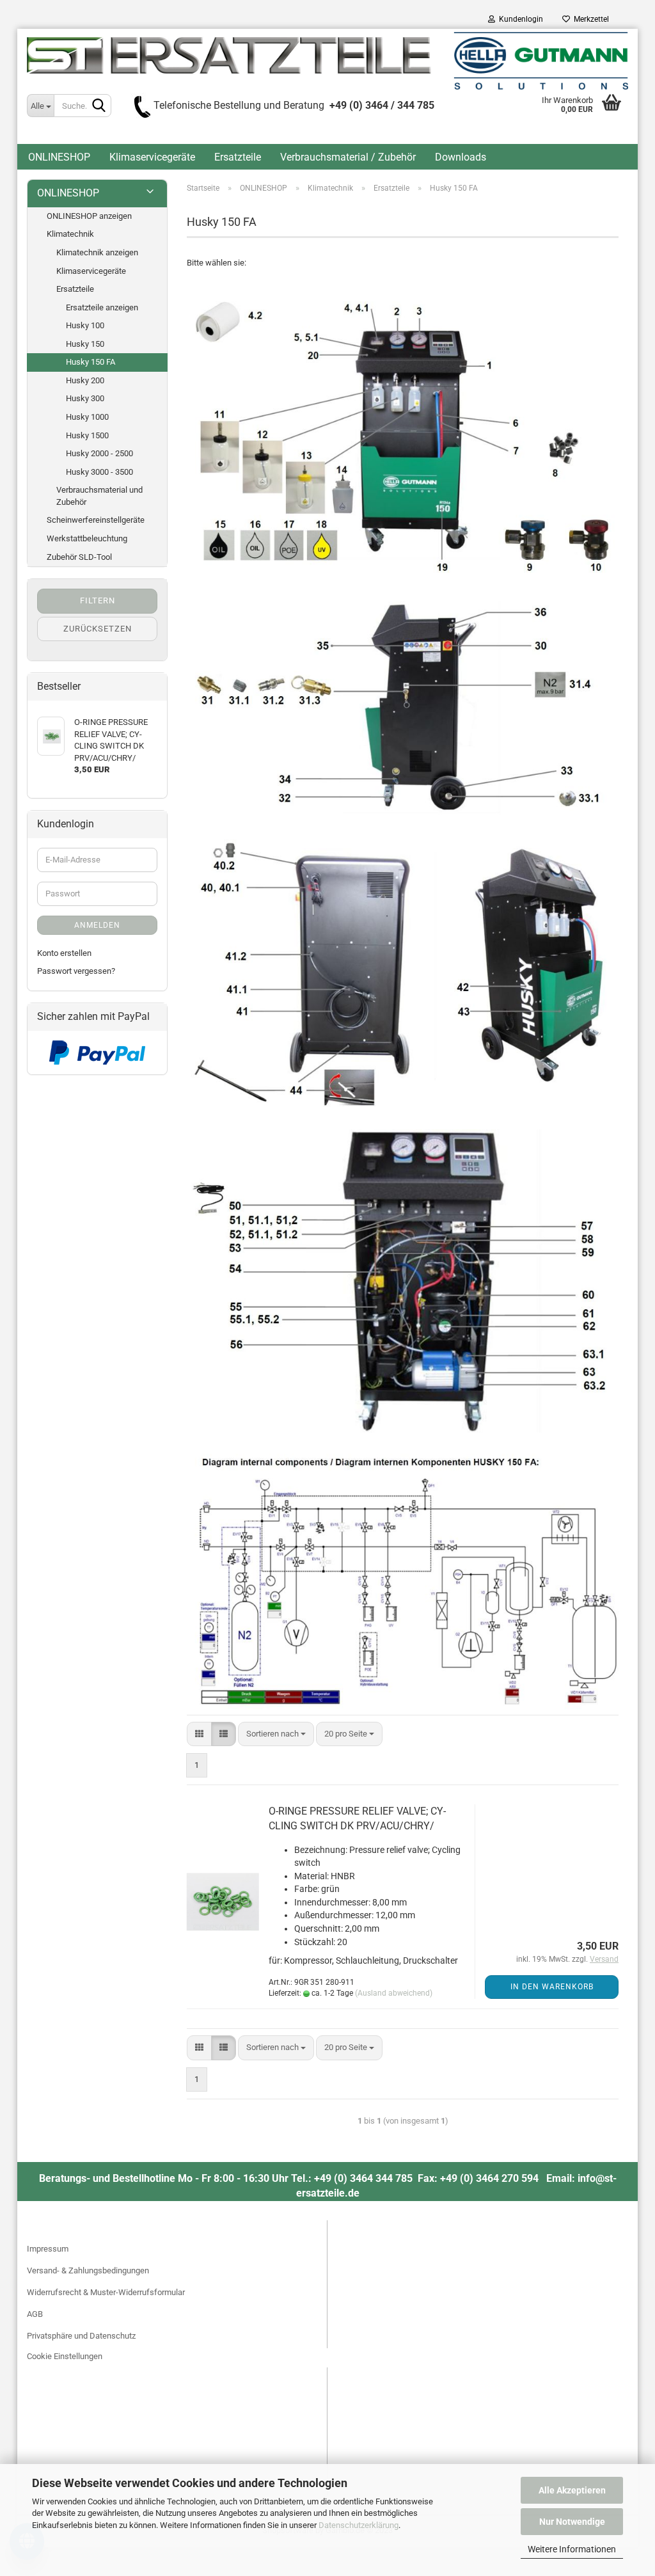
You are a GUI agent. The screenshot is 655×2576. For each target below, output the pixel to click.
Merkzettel (589, 19)
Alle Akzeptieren (572, 2490)
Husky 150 (85, 344)
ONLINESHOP (59, 157)
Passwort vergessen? (76, 971)
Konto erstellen (64, 953)
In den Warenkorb (552, 1987)
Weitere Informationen (572, 2549)
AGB (35, 2314)
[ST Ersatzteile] (327, 61)
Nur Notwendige (572, 2522)
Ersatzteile (238, 157)
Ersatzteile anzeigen (102, 307)
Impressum (48, 2249)
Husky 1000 (87, 417)
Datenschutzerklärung (359, 2525)
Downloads (461, 157)
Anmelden (97, 925)
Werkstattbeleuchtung (87, 538)
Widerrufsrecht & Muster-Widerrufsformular (106, 2292)
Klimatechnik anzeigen (97, 252)
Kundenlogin (519, 19)
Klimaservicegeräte (152, 157)
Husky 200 (85, 380)
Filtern (98, 600)
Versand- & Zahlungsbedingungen (88, 2270)
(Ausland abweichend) (394, 1993)
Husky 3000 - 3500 (99, 472)
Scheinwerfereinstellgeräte (96, 520)
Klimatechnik (70, 234)
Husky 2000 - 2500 (99, 453)
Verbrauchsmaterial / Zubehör (348, 157)
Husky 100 (85, 325)
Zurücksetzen (98, 629)
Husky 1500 (87, 435)
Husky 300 (85, 398)
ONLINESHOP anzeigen (89, 216)
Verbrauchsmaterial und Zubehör (99, 496)
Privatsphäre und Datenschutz (81, 2336)
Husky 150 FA (91, 362)
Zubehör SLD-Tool (79, 557)
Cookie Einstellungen (65, 2356)
